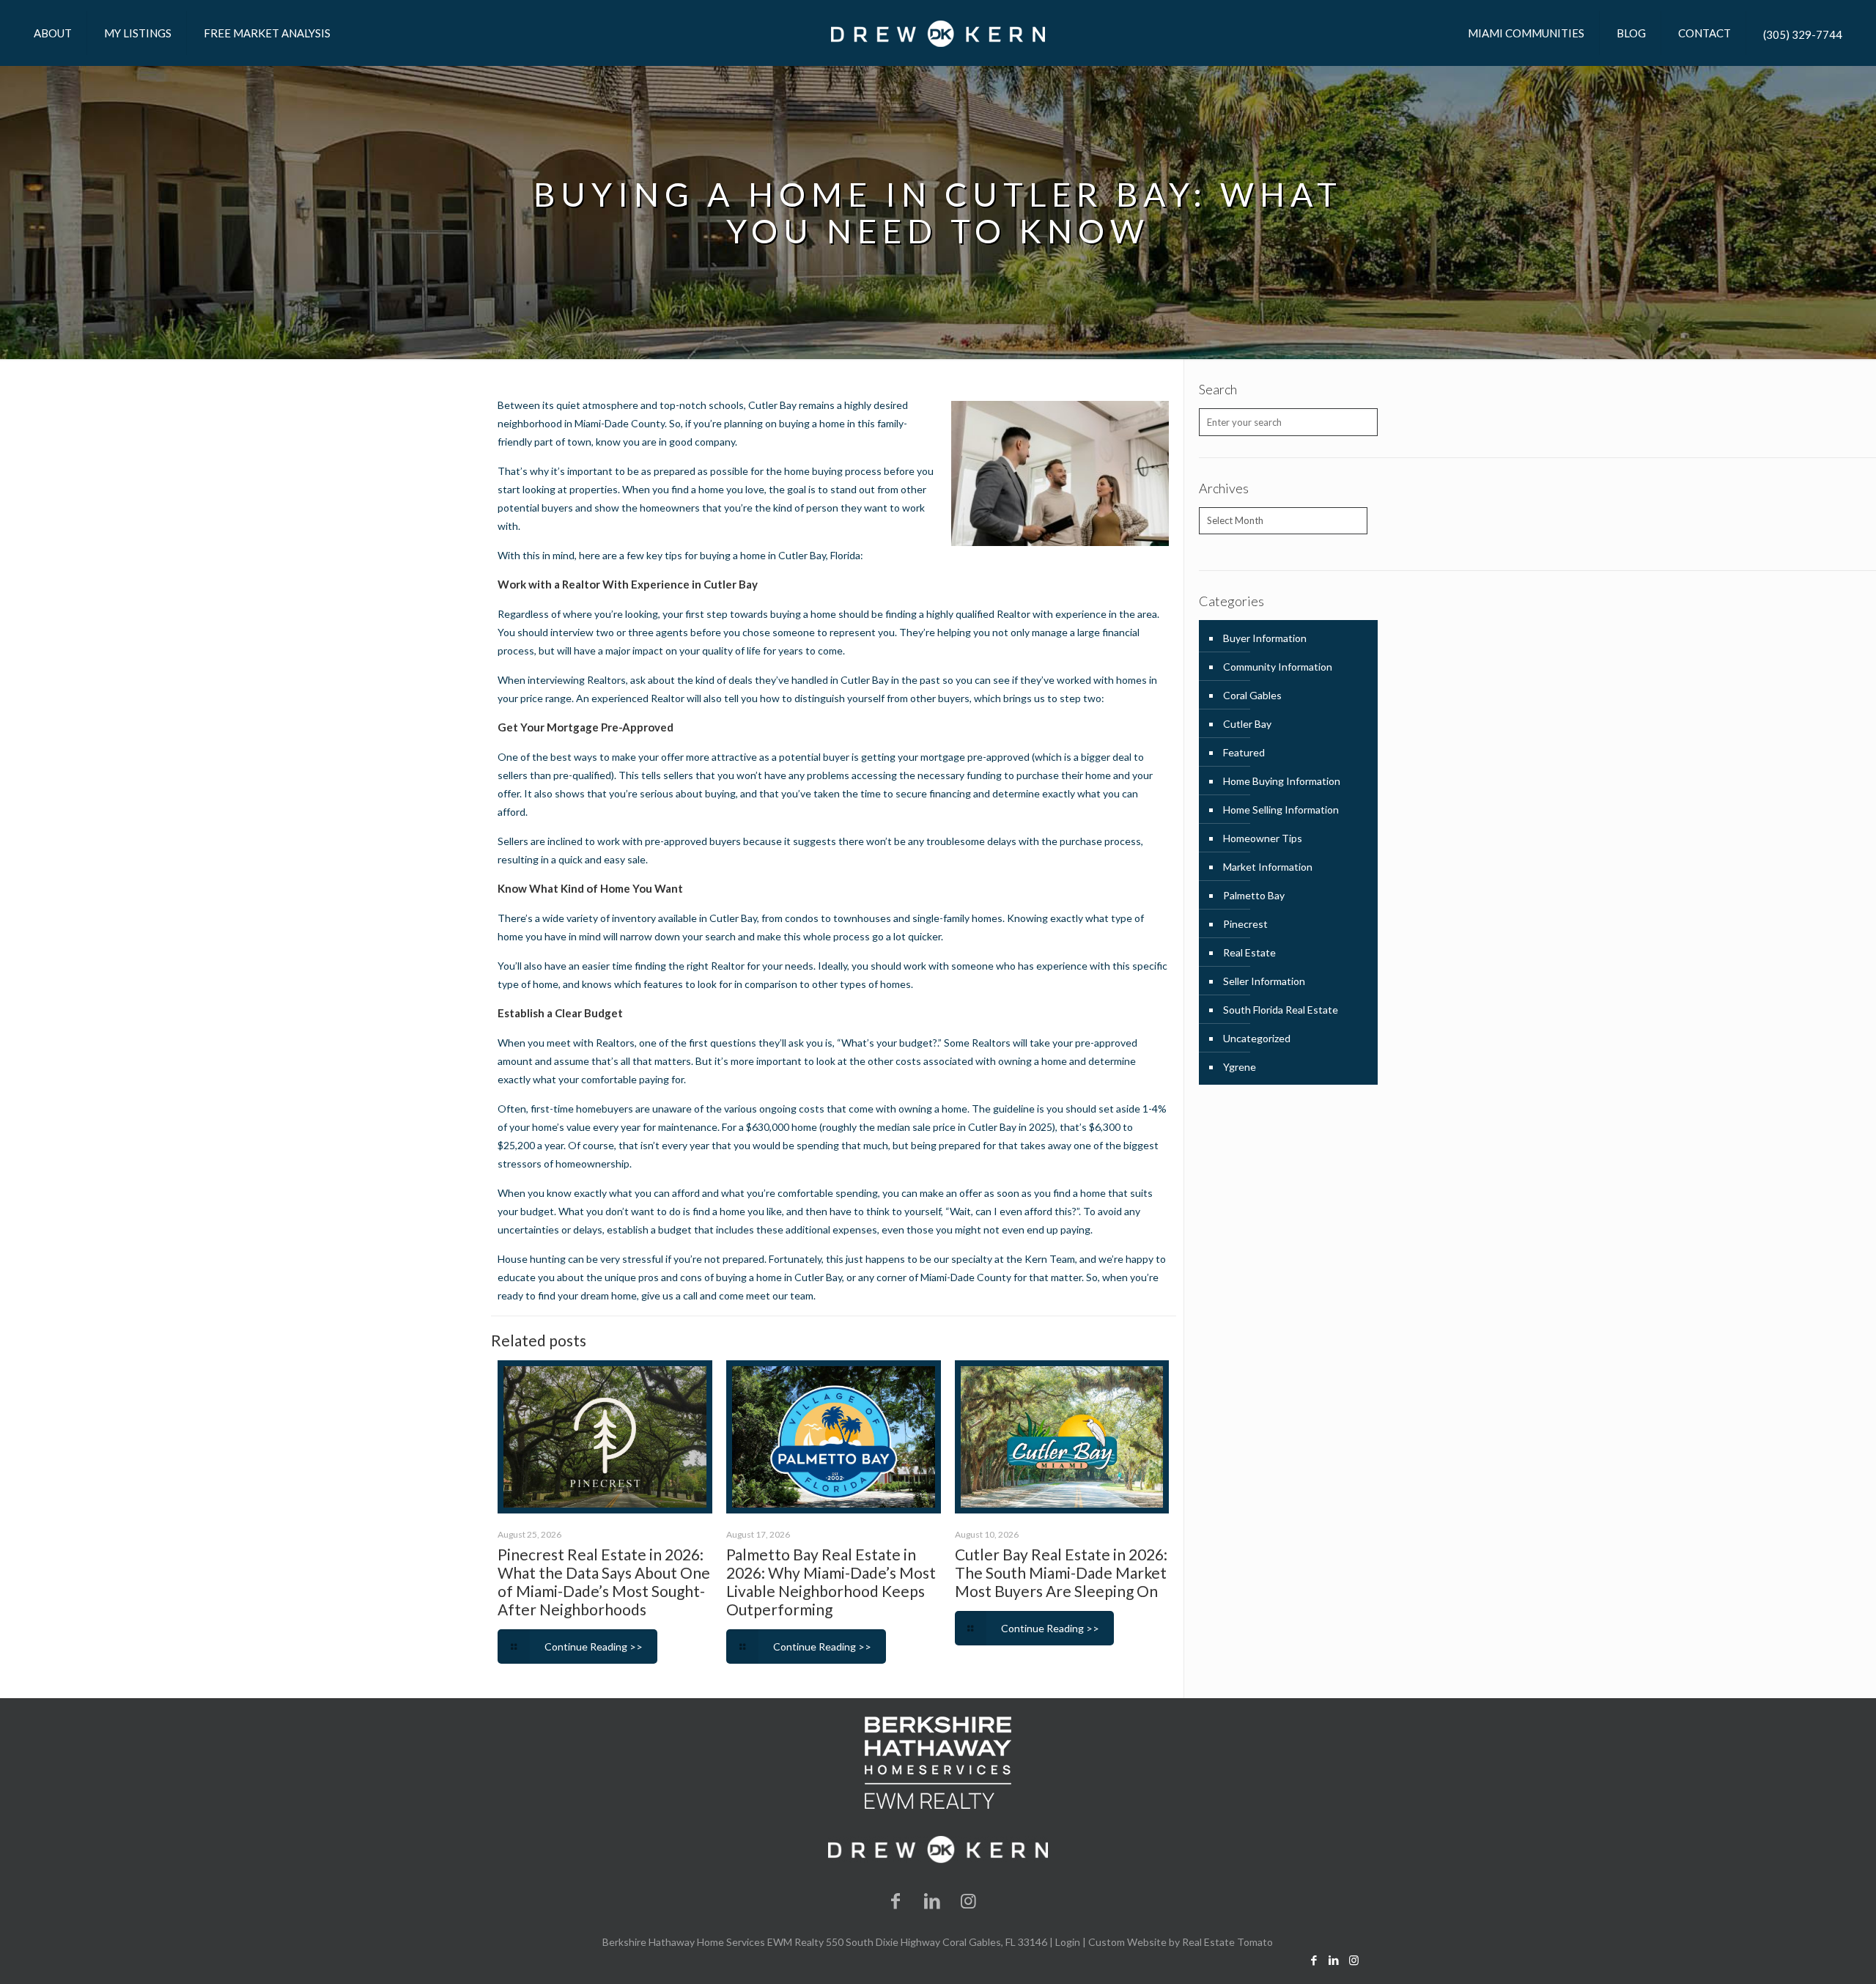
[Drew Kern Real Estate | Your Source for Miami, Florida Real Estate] (938, 33)
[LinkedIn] (932, 1900)
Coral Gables (1252, 695)
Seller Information (1264, 981)
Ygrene (1240, 1067)
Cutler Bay (1247, 724)
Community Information (1278, 667)
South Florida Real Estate (1281, 1010)
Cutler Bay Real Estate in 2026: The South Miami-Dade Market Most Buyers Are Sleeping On (1061, 1572)
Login (1068, 1942)
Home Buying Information (1282, 781)
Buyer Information (1265, 638)
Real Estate (1249, 952)
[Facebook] (896, 1900)
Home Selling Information (1281, 810)
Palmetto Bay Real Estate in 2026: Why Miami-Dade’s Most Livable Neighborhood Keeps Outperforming (831, 1582)
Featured (1244, 752)
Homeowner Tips (1263, 838)
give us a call (669, 1295)
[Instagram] (969, 1900)
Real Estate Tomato (1227, 1942)
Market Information (1268, 867)
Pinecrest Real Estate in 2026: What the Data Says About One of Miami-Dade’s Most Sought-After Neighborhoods (604, 1582)
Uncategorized (1257, 1038)
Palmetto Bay (1254, 895)
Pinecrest (1245, 924)
